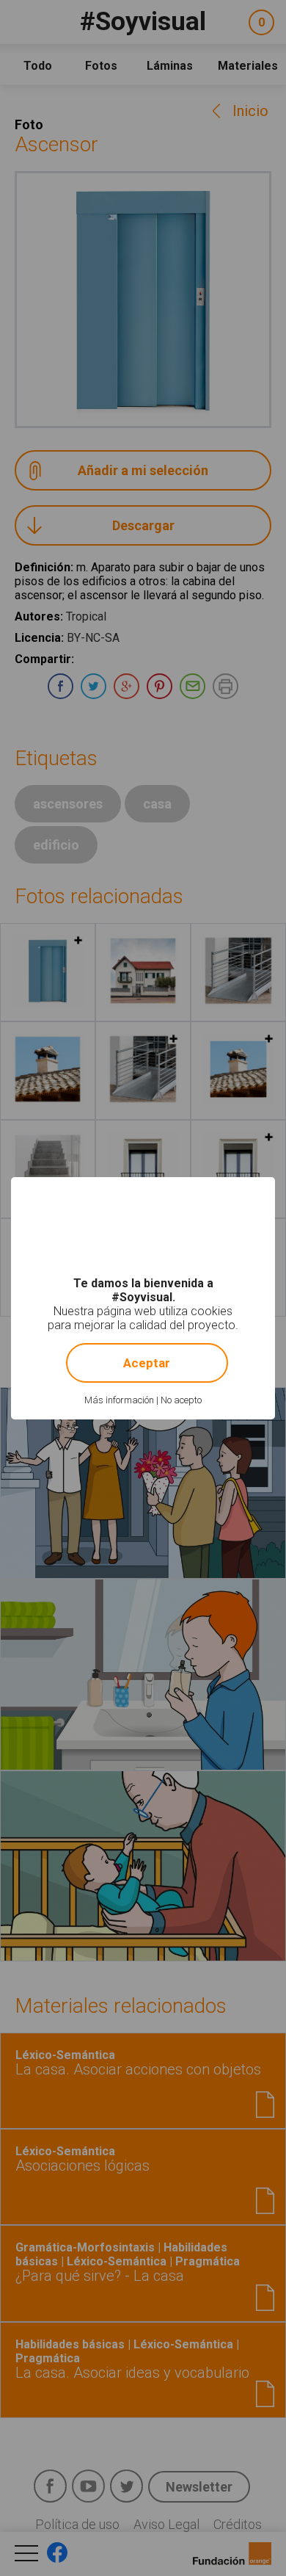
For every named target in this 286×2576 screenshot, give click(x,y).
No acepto (181, 1400)
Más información (119, 1400)
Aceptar (147, 1363)
